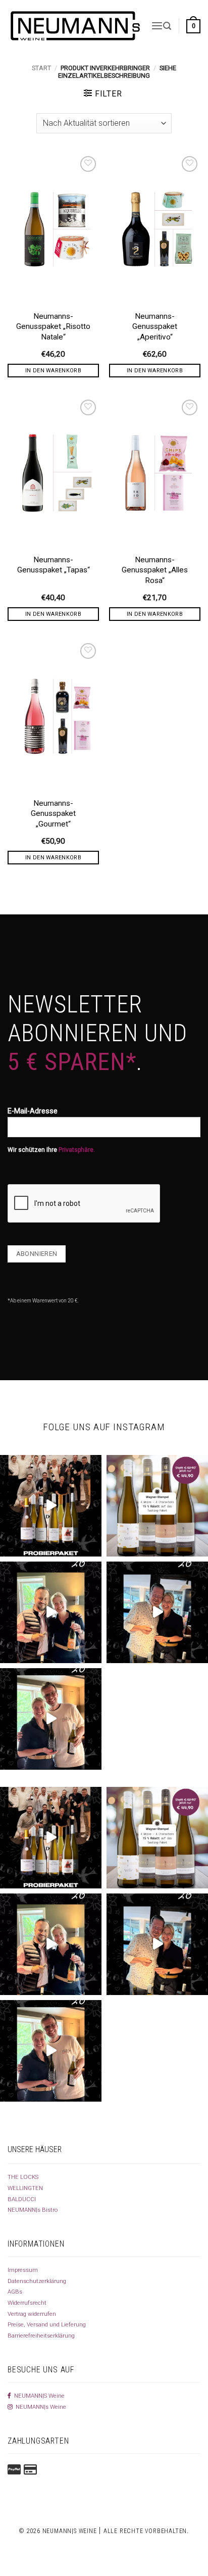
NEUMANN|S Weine (38, 2396)
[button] (157, 26)
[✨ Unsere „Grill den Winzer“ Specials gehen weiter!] (157, 1612)
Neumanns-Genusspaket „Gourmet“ (53, 813)
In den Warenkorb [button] (53, 371)
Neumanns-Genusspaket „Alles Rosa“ (155, 570)
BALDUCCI (22, 2199)
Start (41, 68)
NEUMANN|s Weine (39, 2407)
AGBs (15, 2292)
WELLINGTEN (25, 2188)
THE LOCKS (23, 2177)
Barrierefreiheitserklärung (41, 2336)
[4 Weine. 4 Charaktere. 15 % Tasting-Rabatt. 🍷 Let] (157, 1506)
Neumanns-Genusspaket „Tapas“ (54, 565)
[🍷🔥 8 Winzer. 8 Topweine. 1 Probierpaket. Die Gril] (51, 1506)
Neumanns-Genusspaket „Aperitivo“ (155, 326)
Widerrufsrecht (27, 2303)
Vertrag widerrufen (32, 2314)
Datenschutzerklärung (37, 2281)
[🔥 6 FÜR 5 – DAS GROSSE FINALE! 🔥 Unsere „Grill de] (51, 1612)
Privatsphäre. (77, 1150)
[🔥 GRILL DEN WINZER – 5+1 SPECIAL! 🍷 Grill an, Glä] (51, 1719)
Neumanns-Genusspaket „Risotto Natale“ (53, 326)
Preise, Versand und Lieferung (47, 2324)
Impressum (23, 2270)
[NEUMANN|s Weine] (75, 26)
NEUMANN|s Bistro (33, 2210)
